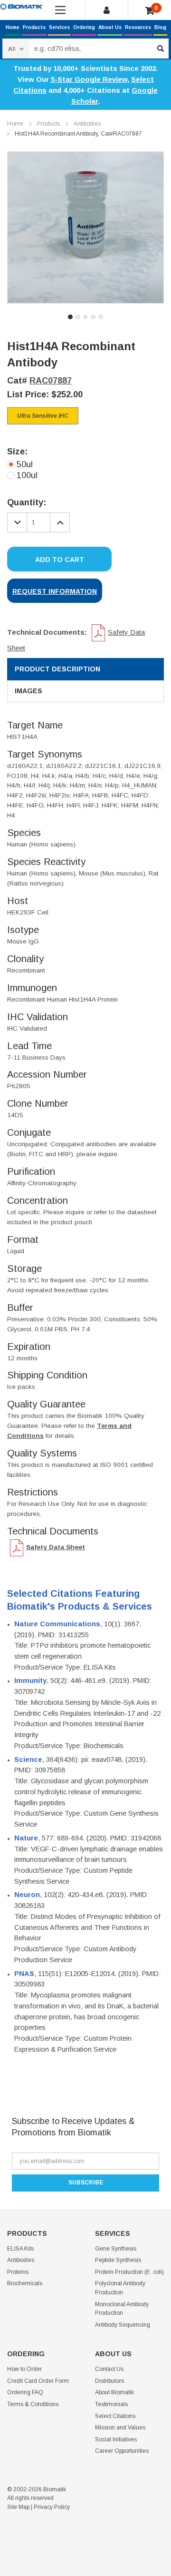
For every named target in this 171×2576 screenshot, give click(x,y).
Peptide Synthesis (118, 2260)
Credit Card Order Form (38, 2381)
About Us (110, 27)
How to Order (24, 2369)
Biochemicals (25, 2283)
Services (59, 27)
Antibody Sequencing (123, 2325)
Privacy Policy (52, 2507)
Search (161, 49)
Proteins (18, 2272)
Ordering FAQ (25, 2392)
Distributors (109, 2381)
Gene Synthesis (116, 2249)
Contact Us (109, 2369)
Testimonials (111, 2404)
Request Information (55, 591)
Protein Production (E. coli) (129, 2272)
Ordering (84, 27)
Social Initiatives (116, 2439)
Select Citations (115, 2416)
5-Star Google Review (89, 79)
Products (34, 27)
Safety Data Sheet (56, 1547)
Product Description (57, 669)
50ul (25, 464)
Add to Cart (60, 560)
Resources (138, 27)
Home (13, 27)
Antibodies (87, 124)
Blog (160, 27)
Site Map (18, 2507)
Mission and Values (120, 2428)
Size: (17, 452)
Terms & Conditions (33, 2404)
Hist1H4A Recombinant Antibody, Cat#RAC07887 (78, 134)
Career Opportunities (122, 2451)
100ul (27, 475)
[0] (150, 11)
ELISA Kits (20, 2249)
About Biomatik (114, 2392)
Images (28, 691)
